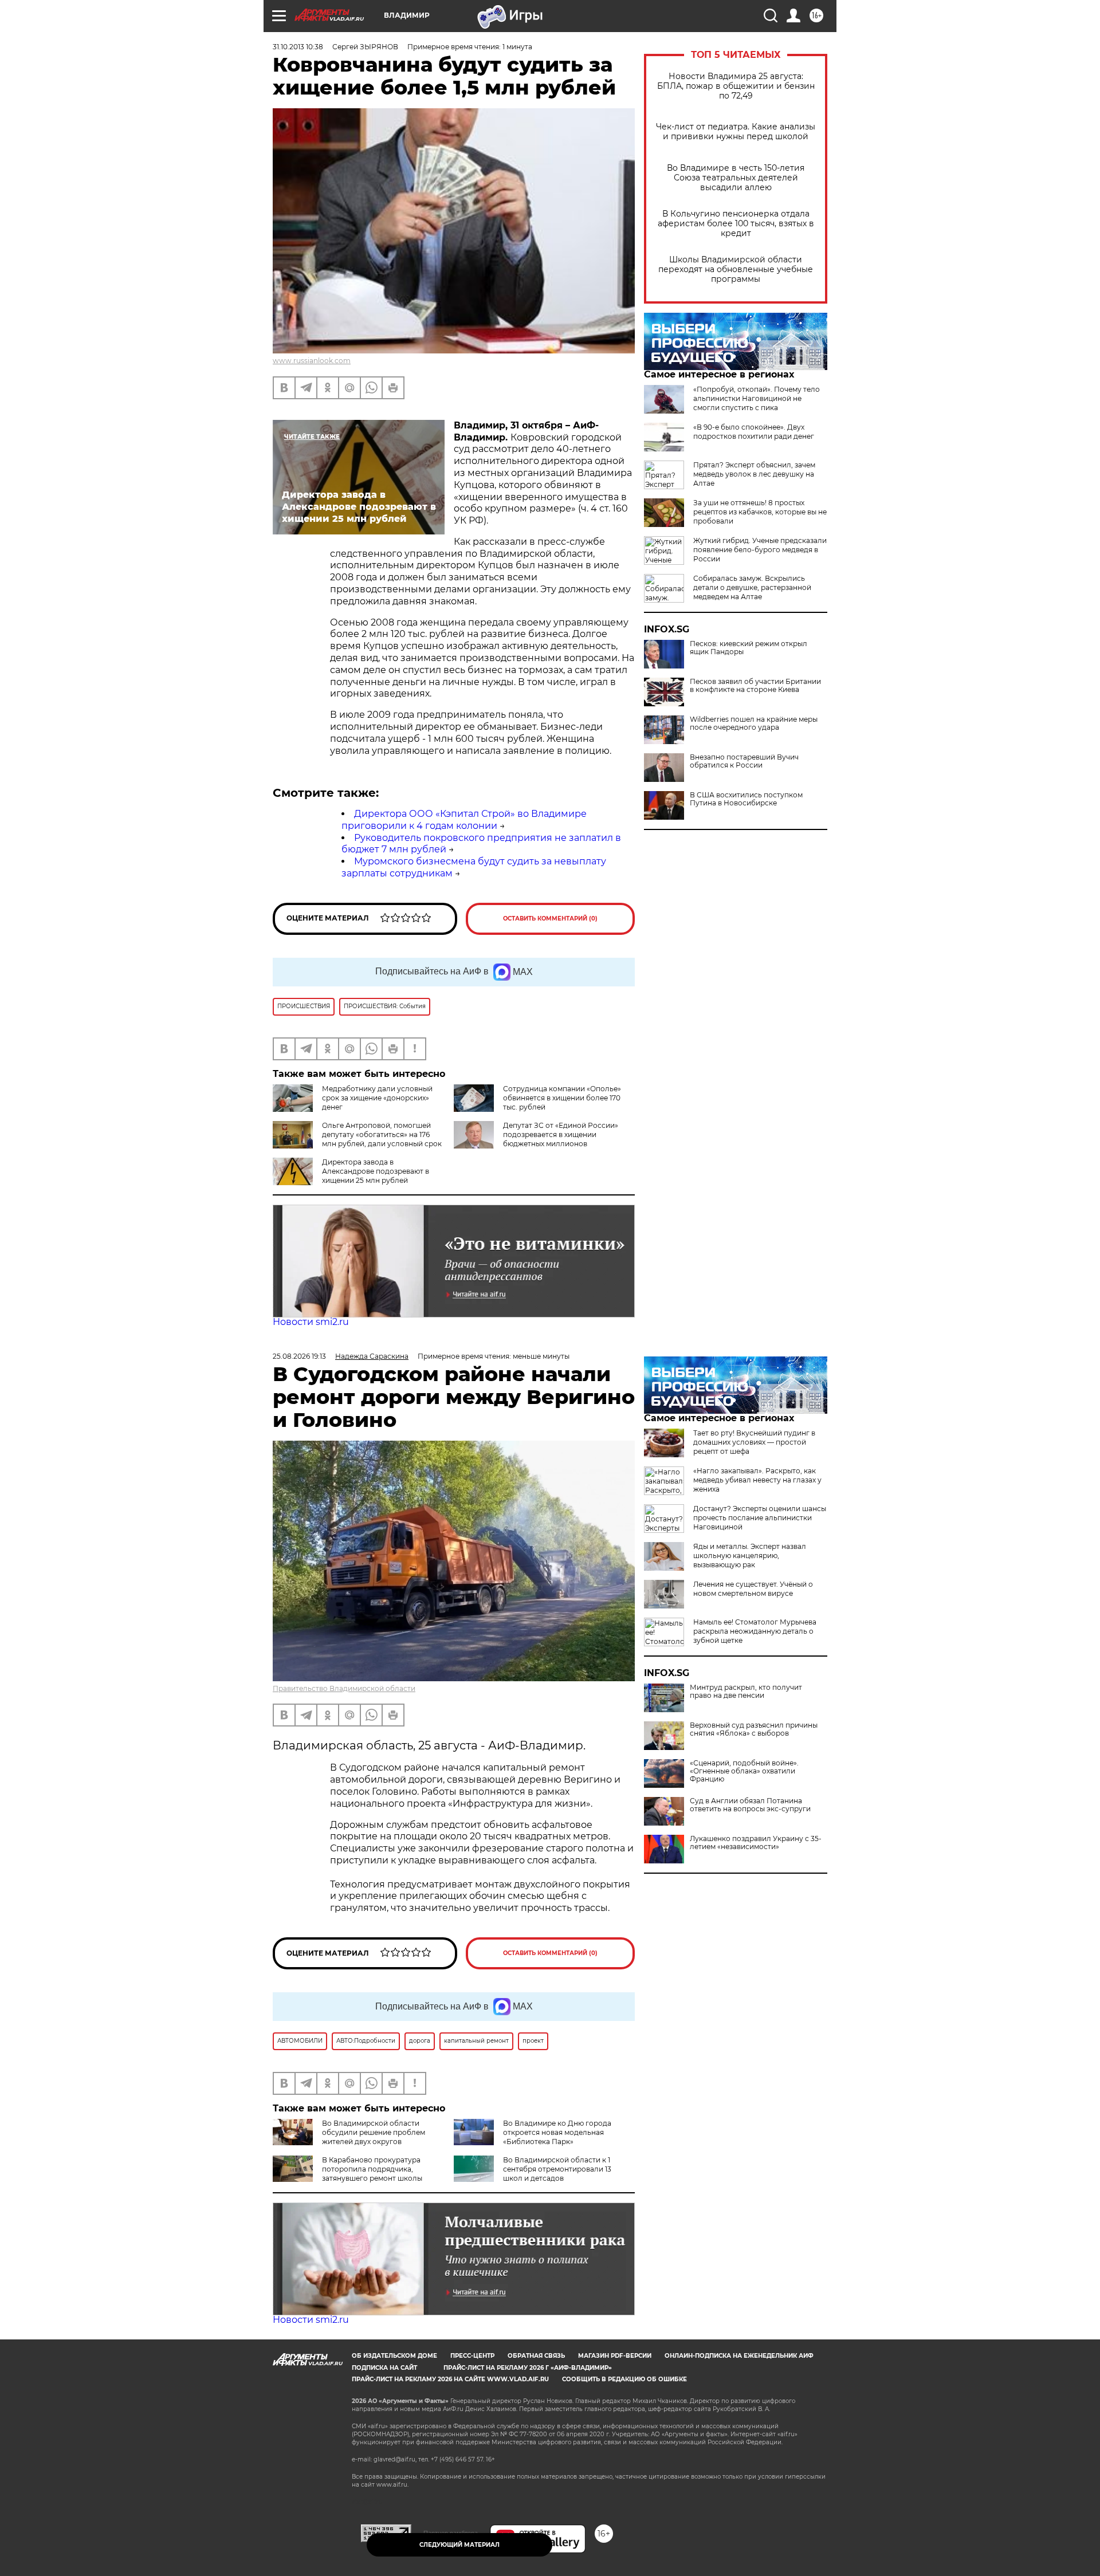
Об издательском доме (394, 2356)
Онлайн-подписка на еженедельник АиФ (739, 2356)
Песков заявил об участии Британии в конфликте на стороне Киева (755, 686)
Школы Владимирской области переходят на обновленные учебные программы (736, 270)
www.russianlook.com (312, 361)
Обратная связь (536, 2356)
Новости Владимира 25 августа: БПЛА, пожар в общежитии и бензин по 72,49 (736, 86)
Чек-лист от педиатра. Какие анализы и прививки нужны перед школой (736, 132)
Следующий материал (459, 2545)
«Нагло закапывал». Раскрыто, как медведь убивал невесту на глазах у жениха (757, 1480)
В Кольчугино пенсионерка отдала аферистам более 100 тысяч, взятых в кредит (736, 224)
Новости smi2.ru (311, 1322)
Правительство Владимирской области (344, 1688)
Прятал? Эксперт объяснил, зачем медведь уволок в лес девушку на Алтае (754, 474)
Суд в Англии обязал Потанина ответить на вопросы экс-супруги (750, 1805)
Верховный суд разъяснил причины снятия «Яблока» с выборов (754, 1729)
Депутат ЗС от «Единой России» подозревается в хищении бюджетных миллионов (561, 1134)
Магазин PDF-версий (615, 2356)
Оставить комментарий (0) (550, 919)
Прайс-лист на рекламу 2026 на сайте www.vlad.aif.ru (450, 2379)
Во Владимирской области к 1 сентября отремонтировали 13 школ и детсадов (557, 2169)
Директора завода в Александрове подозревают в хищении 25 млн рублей (376, 1171)
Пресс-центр (472, 2356)
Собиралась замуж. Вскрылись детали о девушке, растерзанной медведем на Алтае (752, 587)
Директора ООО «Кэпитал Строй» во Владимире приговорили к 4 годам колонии (464, 820)
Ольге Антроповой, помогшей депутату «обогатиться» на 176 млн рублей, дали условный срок (382, 1134)
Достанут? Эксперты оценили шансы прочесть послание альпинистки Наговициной (760, 1518)
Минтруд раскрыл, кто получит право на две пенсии (746, 1692)
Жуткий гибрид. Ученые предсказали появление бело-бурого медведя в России (760, 550)
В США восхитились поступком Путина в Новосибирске (746, 799)
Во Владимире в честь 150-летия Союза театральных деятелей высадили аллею (736, 178)
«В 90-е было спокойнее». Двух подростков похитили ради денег (754, 432)
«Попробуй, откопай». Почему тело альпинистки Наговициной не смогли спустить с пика (757, 398)
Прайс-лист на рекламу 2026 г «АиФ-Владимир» (528, 2368)
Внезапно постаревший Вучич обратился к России (744, 761)
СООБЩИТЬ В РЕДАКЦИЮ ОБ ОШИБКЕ (624, 2379)
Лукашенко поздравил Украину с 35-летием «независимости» (756, 1843)
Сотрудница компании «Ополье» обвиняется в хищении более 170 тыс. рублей (562, 1098)
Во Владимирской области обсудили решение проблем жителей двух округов (374, 2132)
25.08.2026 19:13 (299, 1356)
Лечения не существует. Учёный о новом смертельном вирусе (753, 1589)
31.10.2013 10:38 (298, 47)
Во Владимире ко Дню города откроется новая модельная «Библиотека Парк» (557, 2132)
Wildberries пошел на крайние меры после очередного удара (754, 723)
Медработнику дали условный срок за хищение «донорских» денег (377, 1098)
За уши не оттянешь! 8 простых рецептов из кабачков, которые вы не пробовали (760, 512)
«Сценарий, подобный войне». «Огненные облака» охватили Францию (744, 1771)
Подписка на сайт (384, 2368)
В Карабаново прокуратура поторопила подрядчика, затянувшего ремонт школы (372, 2169)
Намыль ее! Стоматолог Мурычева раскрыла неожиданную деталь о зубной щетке (755, 1631)
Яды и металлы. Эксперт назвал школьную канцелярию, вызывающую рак (750, 1556)
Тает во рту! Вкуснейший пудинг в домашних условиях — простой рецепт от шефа (754, 1442)
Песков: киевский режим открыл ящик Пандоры (749, 648)
